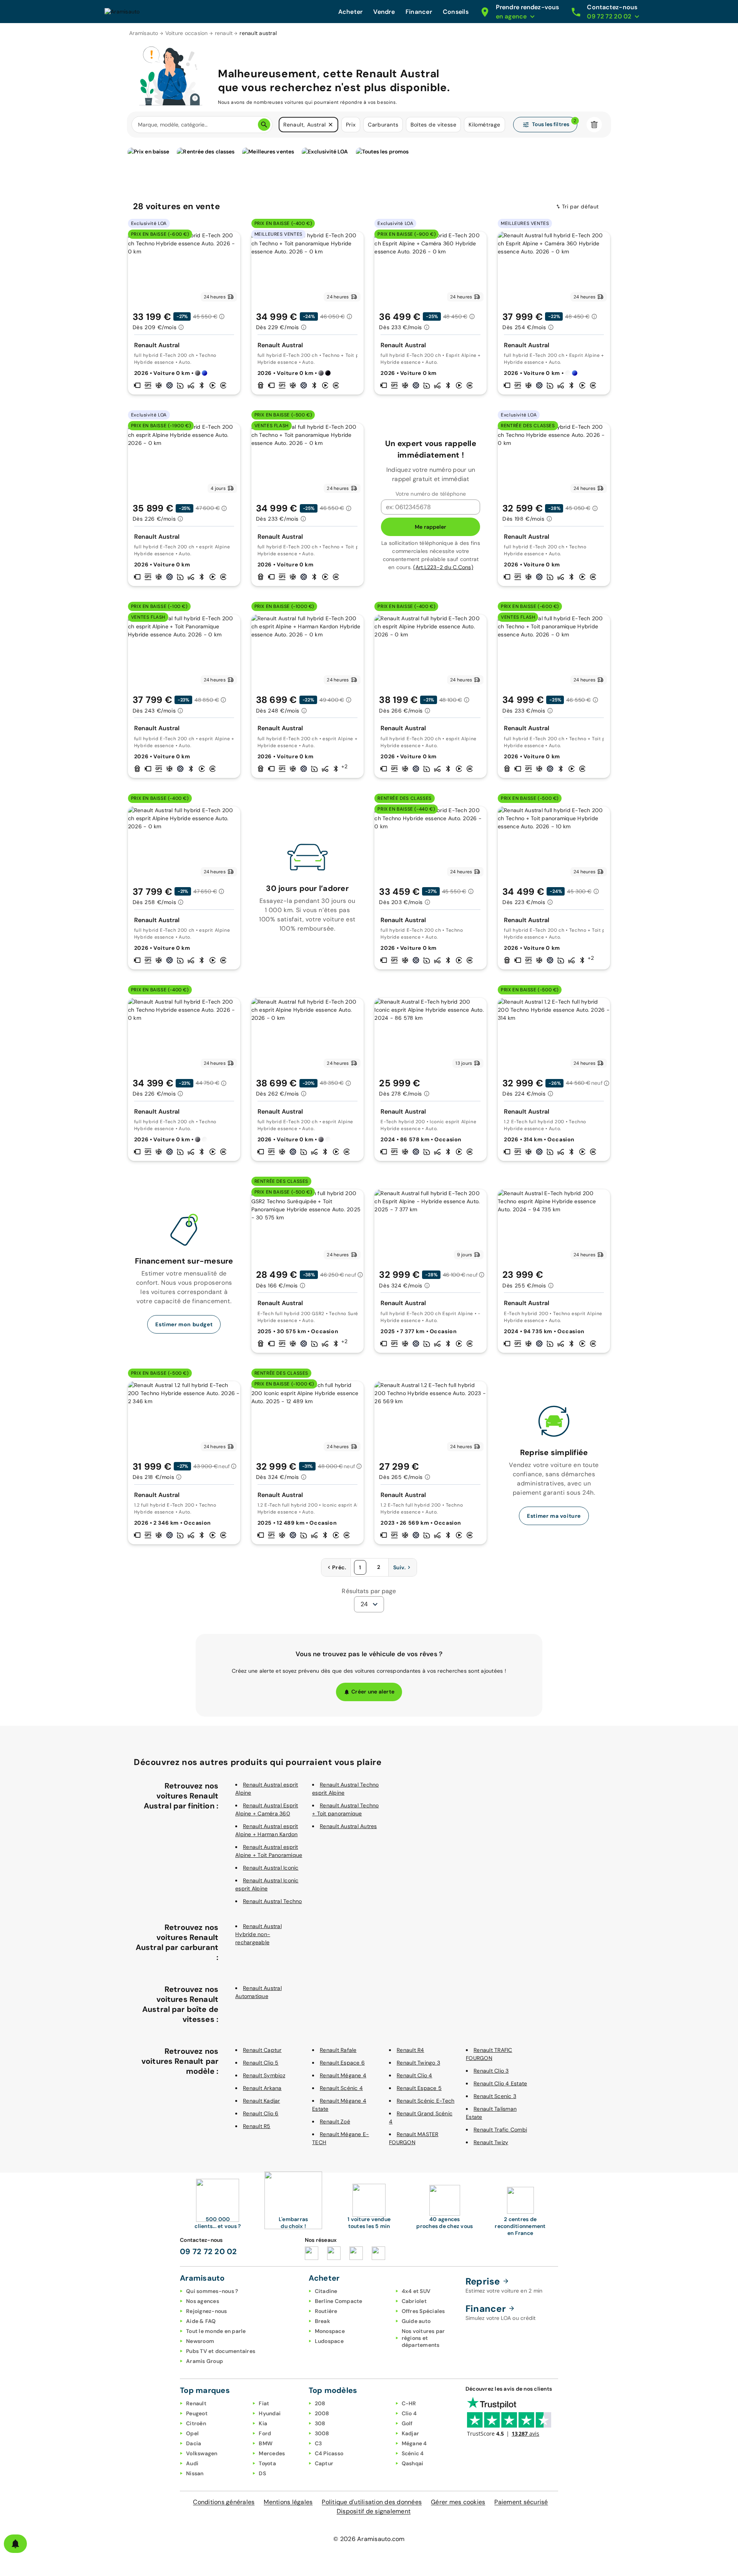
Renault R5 (257, 2126)
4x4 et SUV (416, 2291)
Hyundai (270, 2413)
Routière (326, 2311)
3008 (322, 2433)
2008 (322, 2413)
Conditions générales (224, 2502)
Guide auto (416, 2321)
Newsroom (200, 2341)
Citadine (326, 2291)
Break (322, 2321)
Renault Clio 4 (415, 2075)
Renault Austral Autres (348, 1826)
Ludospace (329, 2341)
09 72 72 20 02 (209, 2251)
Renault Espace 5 (419, 2088)
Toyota (267, 2463)
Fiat (264, 2403)
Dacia (194, 2443)
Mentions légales (288, 2502)
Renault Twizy (491, 2142)
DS (262, 2473)
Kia (263, 2423)
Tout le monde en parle (216, 2331)
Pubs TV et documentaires (221, 2351)
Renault (196, 2403)
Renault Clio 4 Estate (500, 2083)
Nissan (195, 2473)
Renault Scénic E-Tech (426, 2101)
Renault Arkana (262, 2088)
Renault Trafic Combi (500, 2130)
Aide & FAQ (201, 2321)
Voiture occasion (187, 33)
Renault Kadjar (262, 2101)
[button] (331, 125)
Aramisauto (144, 33)
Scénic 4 (413, 2453)
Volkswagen (202, 2453)
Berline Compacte (339, 2301)
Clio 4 (409, 2413)
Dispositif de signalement (374, 2511)
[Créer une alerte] (15, 2544)
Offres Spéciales (423, 2311)
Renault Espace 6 (342, 2063)
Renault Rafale (338, 2050)
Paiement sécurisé (521, 2502)
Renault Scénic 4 (341, 2088)
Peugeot (197, 2413)
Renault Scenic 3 (495, 2096)
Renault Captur (262, 2050)
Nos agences (203, 2301)
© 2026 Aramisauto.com (369, 2539)
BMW (266, 2443)
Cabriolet (414, 2301)
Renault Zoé (335, 2121)
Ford (265, 2433)
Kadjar (411, 2433)
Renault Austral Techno (273, 1901)
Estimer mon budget (184, 1324)
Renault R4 (411, 2050)
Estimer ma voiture (554, 1516)
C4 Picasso (329, 2453)
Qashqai (413, 2463)
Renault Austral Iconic (271, 1868)
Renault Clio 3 (491, 2071)
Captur (324, 2463)
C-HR (409, 2403)
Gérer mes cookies (458, 2502)
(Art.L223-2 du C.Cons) (443, 567)
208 (320, 2403)
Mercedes (272, 2453)
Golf (407, 2423)
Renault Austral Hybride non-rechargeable (258, 1934)
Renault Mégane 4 (343, 2075)
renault (224, 33)
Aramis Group (204, 2361)
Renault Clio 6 (261, 2113)
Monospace (330, 2331)
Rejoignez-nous (207, 2311)
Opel (192, 2433)
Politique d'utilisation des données (372, 2502)
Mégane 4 (414, 2443)
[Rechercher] (264, 125)
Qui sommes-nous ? (212, 2291)
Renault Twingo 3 (418, 2063)
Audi (192, 2463)
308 (320, 2423)
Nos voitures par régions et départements (423, 2338)
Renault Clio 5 (261, 2063)
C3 (318, 2443)
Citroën (196, 2423)
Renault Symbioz (264, 2075)
